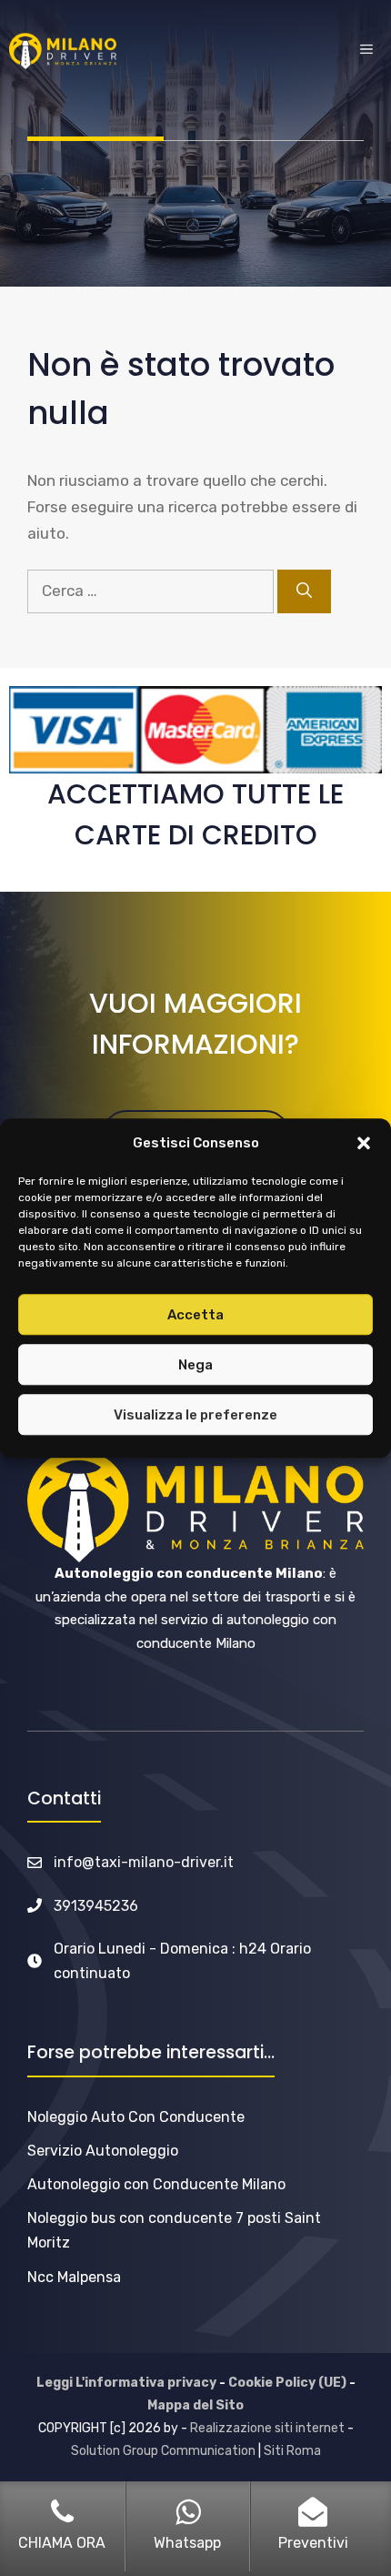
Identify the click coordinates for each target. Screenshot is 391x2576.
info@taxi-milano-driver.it (144, 1862)
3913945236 (96, 1906)
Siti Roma (292, 2451)
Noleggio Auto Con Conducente (136, 2117)
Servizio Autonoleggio (103, 2151)
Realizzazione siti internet (267, 2428)
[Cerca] (304, 591)
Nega (195, 1365)
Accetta (195, 1315)
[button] (364, 1144)
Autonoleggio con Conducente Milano (156, 2184)
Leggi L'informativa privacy (126, 2383)
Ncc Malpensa (74, 2277)
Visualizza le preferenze (195, 1415)
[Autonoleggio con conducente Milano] (63, 51)
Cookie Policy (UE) (287, 2383)
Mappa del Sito (195, 2405)
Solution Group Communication (163, 2451)
